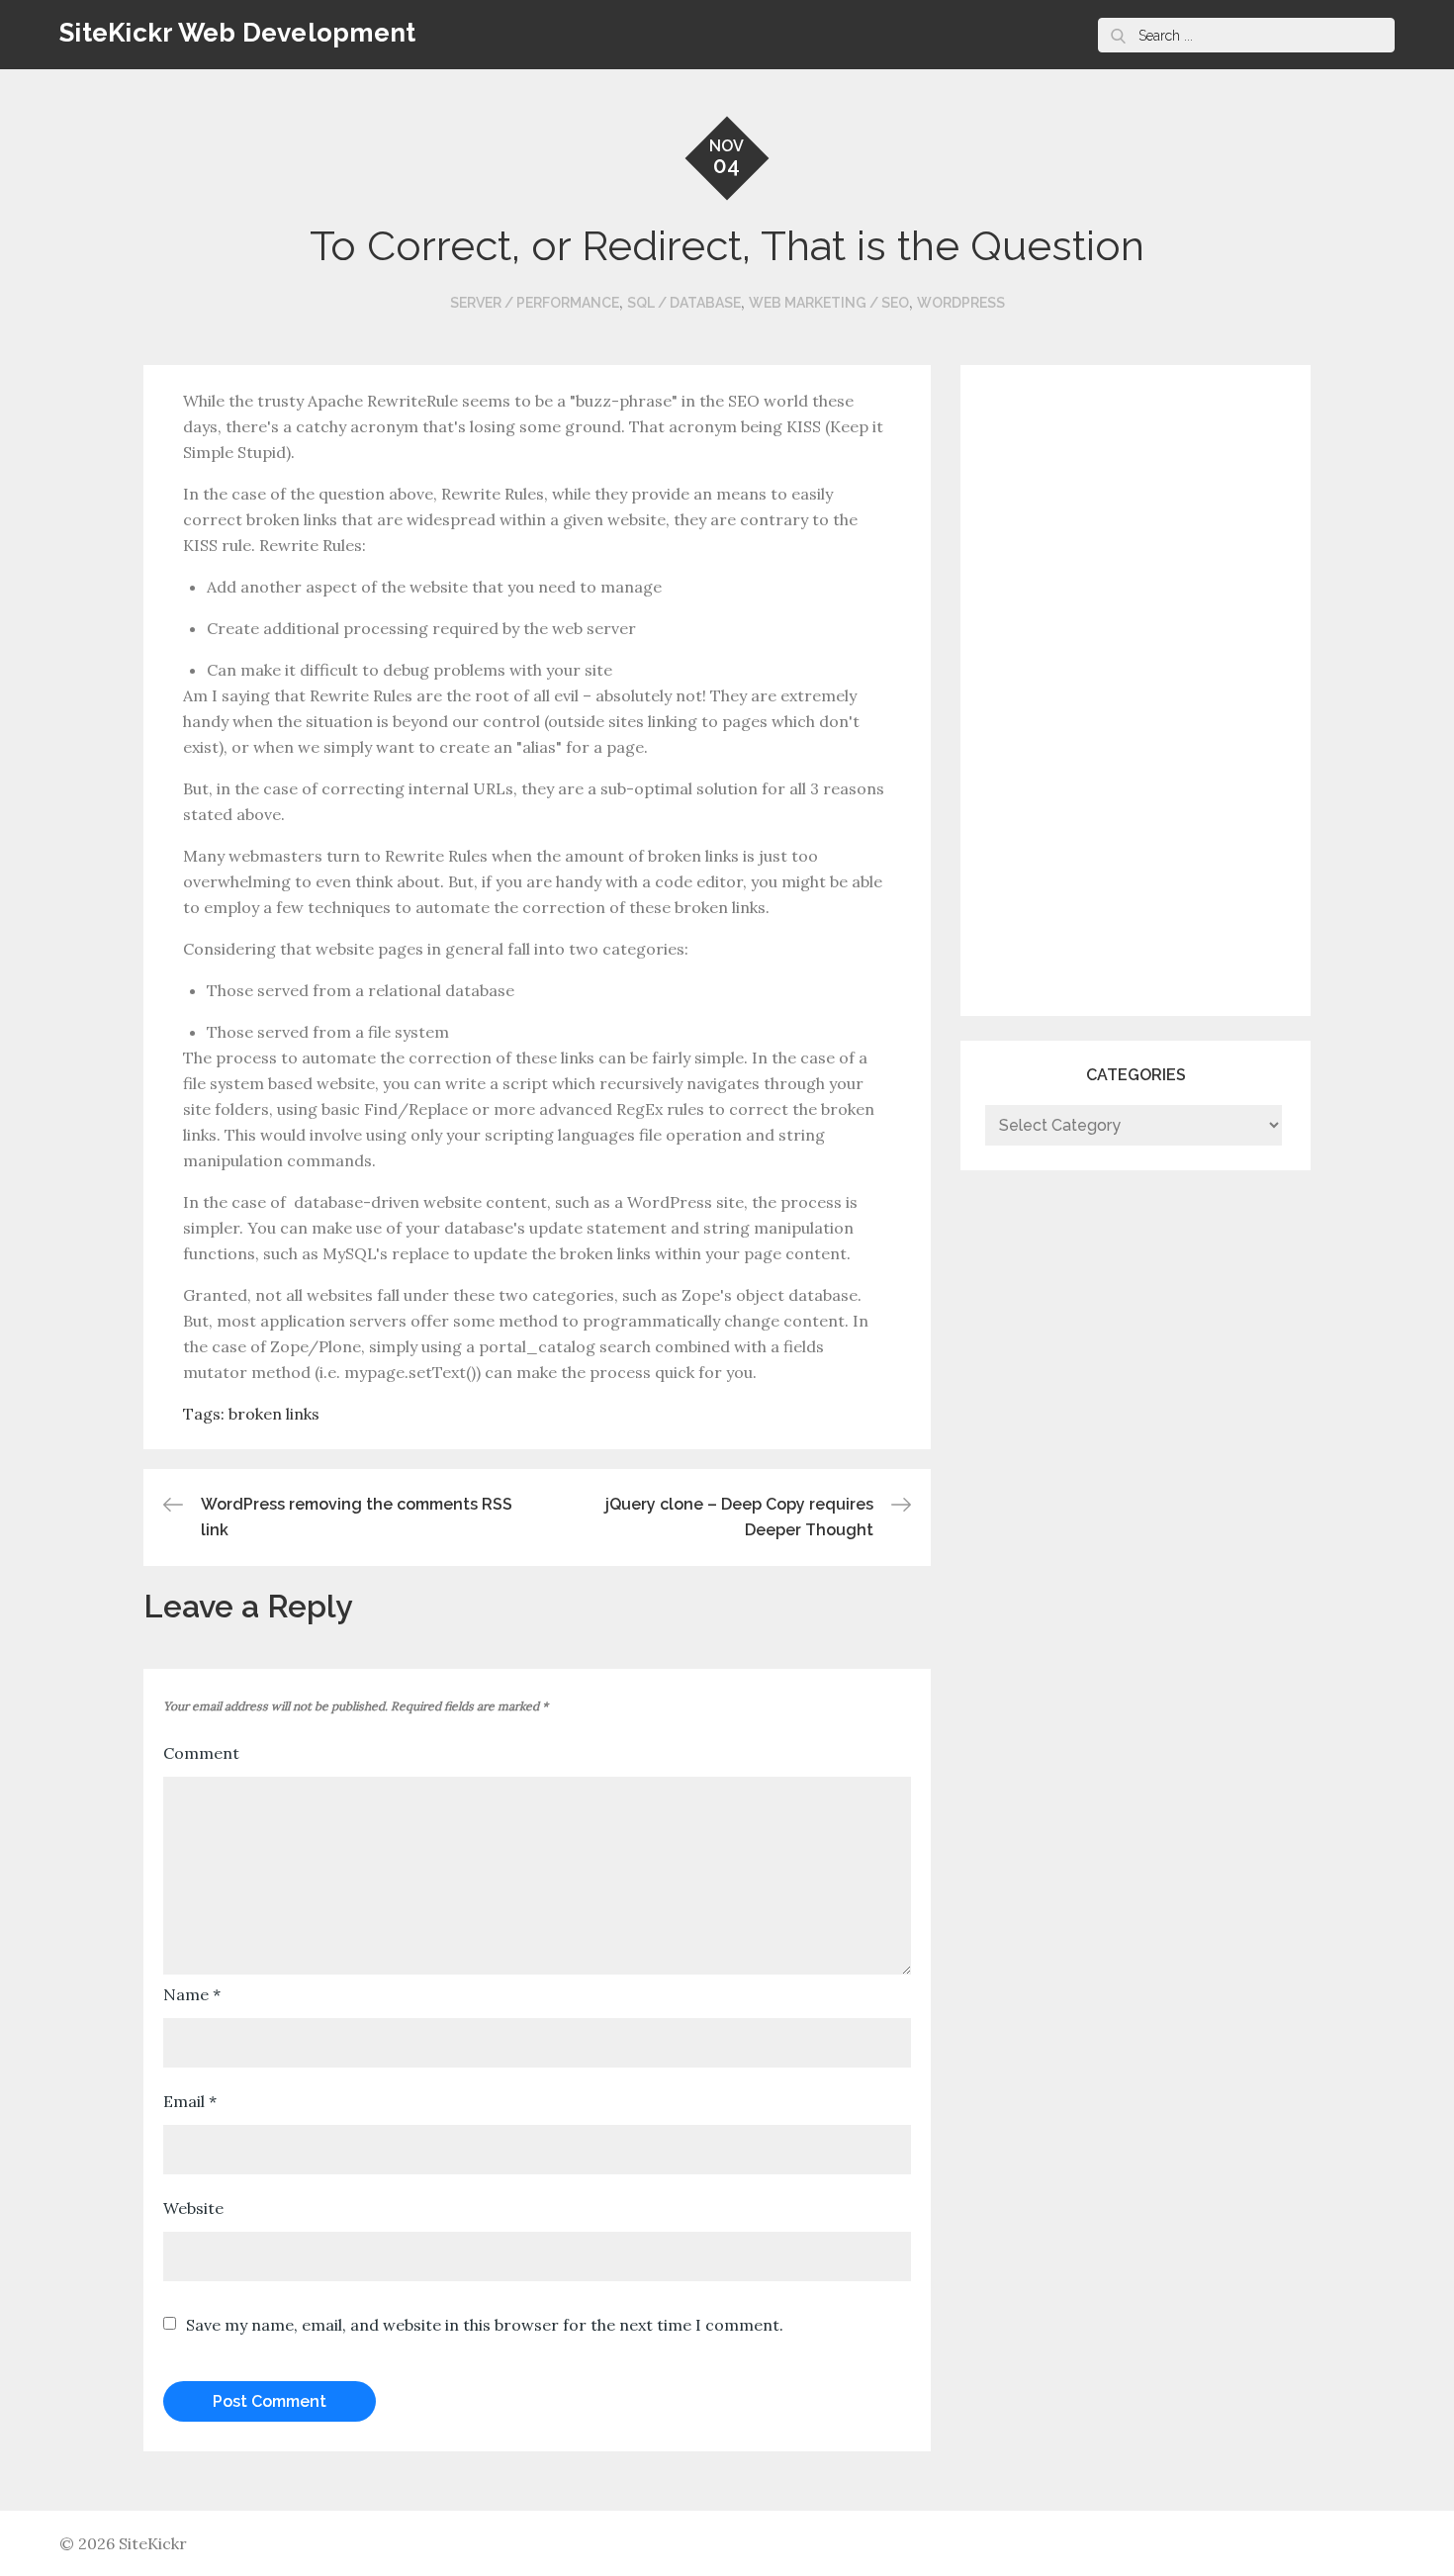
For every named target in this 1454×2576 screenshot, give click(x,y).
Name (192, 1994)
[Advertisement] (1064, 687)
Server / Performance (535, 303)
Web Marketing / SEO (829, 303)
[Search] (1118, 35)
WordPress (961, 303)
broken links (274, 1414)
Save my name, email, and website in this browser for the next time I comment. (485, 2325)
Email (190, 2101)
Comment (201, 1753)
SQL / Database (684, 303)
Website (193, 2208)
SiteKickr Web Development (238, 33)
